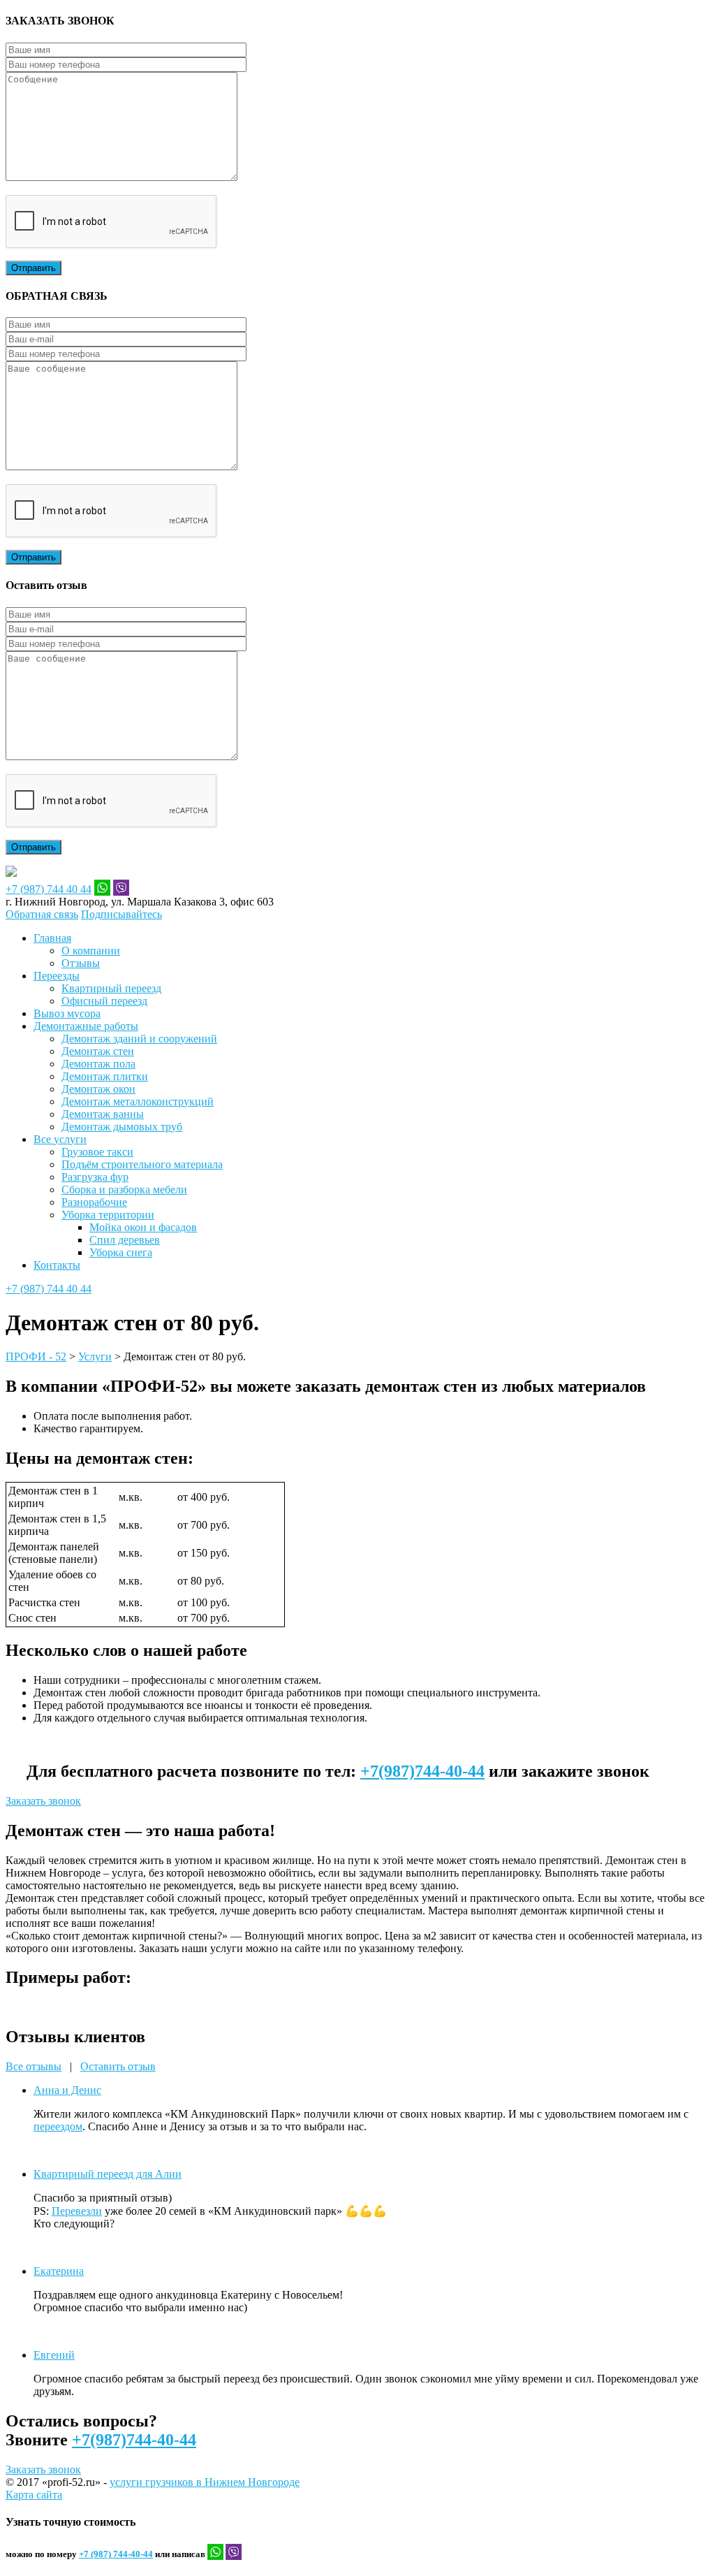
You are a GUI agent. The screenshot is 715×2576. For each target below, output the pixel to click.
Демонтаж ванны (103, 1114)
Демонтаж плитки (105, 1076)
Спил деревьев (125, 1240)
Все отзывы (34, 2066)
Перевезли (77, 2211)
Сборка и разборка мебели (124, 1189)
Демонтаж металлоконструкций (138, 1101)
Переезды (57, 976)
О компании (91, 951)
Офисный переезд (104, 1001)
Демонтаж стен (98, 1051)
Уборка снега (121, 1252)
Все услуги (60, 1139)
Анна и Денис (67, 2090)
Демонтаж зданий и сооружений (139, 1039)
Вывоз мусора (67, 1013)
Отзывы (81, 963)
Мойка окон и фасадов (143, 1227)
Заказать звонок (43, 1801)
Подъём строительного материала (142, 1164)
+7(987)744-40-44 (422, 1771)
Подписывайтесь (121, 914)
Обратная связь (42, 914)
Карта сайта (34, 2495)
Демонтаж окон (98, 1089)
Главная (52, 938)
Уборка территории (108, 1215)
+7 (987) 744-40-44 (116, 2554)
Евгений (54, 2355)
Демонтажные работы (86, 1026)
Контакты (57, 1265)
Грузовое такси (97, 1152)
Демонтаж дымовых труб (122, 1127)
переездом (58, 2126)
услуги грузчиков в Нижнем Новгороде (205, 2482)
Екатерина (59, 2271)
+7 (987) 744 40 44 (49, 889)
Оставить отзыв (118, 2066)
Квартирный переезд (111, 988)
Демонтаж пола (98, 1064)
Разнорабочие (94, 1202)
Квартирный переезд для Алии (108, 2174)
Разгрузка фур (95, 1177)
